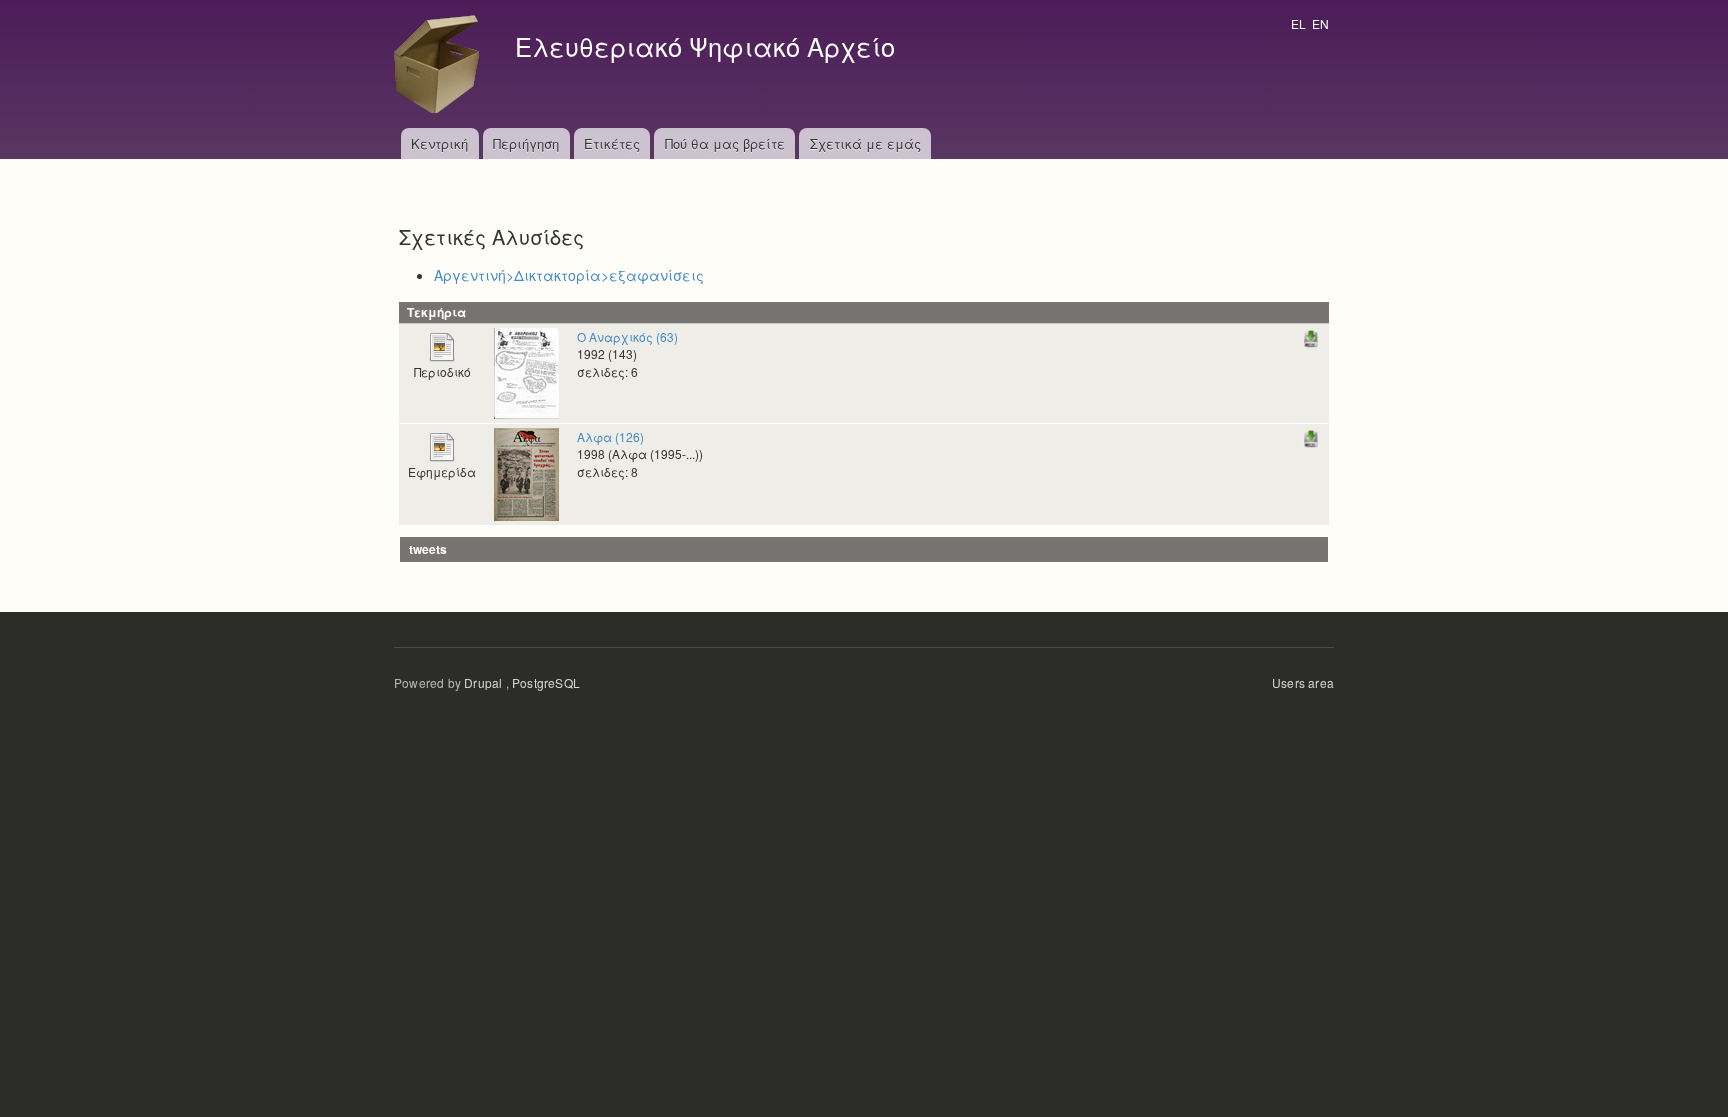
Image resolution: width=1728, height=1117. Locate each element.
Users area (1303, 682)
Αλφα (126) (610, 436)
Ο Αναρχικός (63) (627, 336)
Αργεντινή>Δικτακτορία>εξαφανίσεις (569, 275)
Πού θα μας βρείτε (725, 143)
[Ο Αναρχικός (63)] (526, 371)
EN (1320, 23)
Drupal (483, 682)
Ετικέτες (612, 143)
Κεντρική (439, 143)
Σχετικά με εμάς (865, 143)
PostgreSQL (546, 682)
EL (1298, 23)
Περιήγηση (526, 143)
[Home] (442, 64)
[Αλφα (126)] (526, 472)
